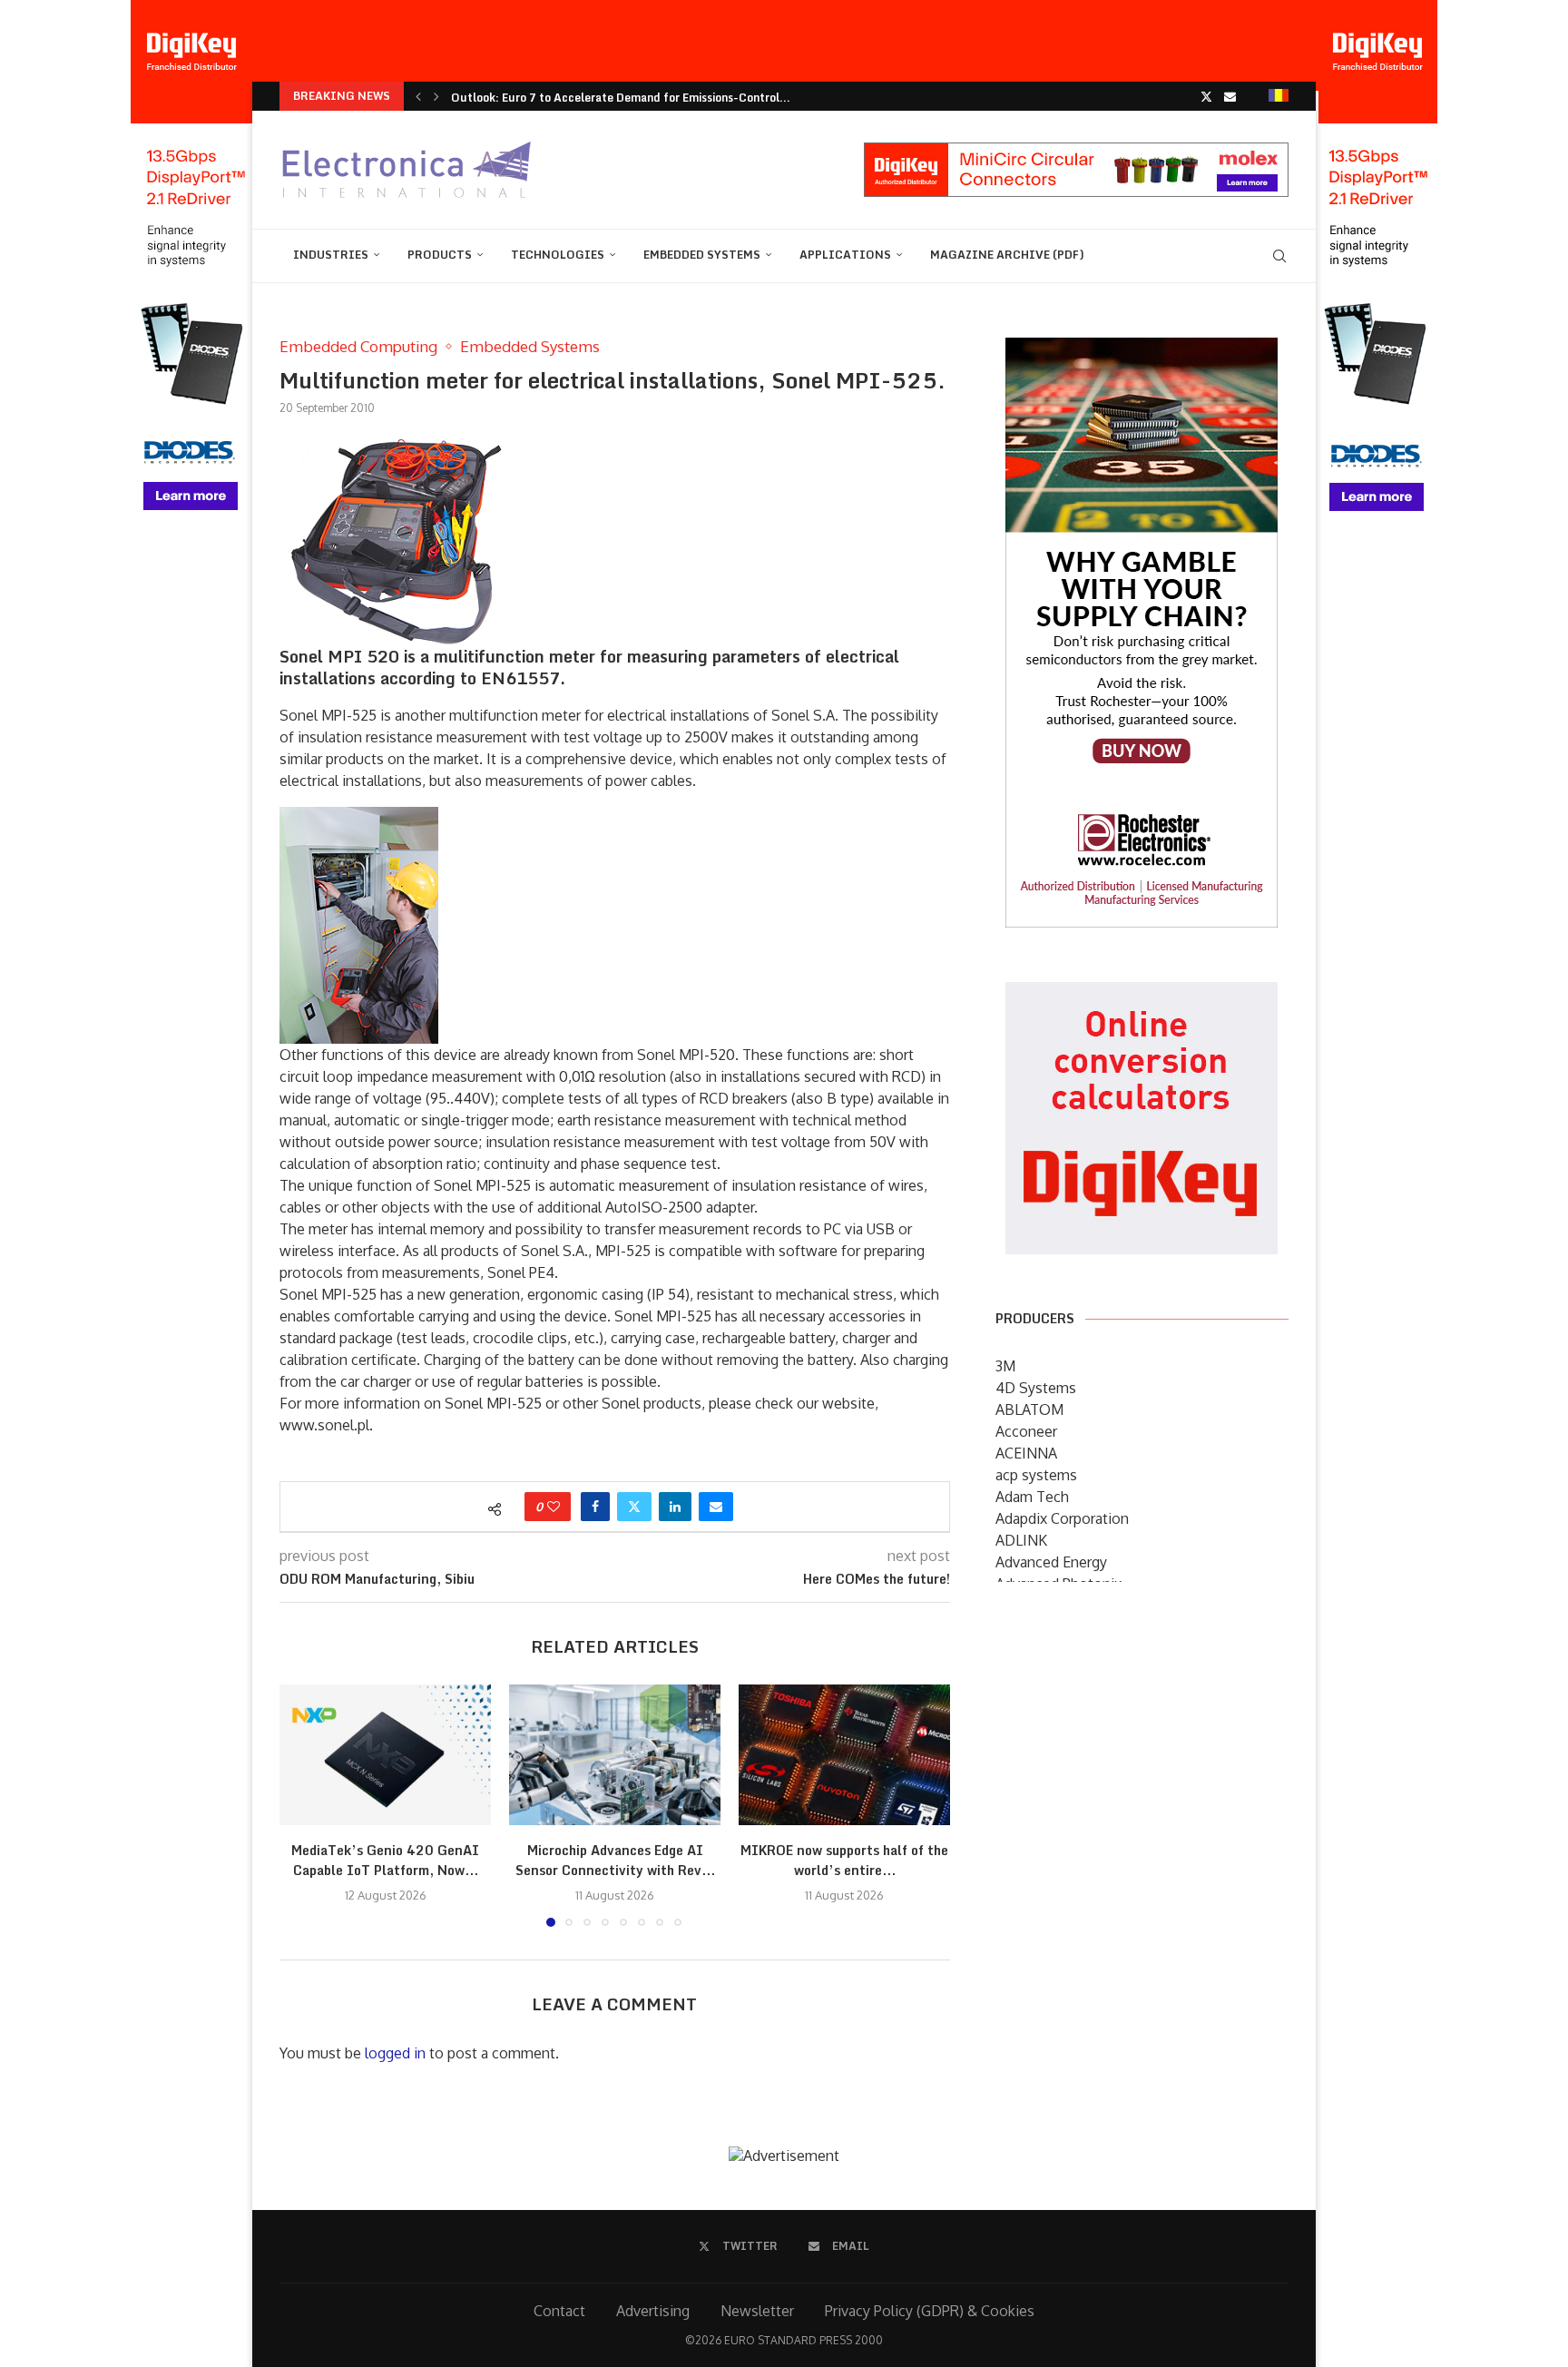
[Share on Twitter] (634, 1507)
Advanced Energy (1051, 1562)
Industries (331, 255)
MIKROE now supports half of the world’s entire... (844, 1860)
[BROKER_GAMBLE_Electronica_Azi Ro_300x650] (1142, 350)
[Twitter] (1206, 96)
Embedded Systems (702, 255)
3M (1005, 1366)
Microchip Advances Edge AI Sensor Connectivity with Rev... (615, 1860)
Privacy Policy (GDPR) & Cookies (930, 2311)
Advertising (653, 2311)
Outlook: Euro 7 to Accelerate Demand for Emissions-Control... (621, 98)
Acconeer (1026, 1431)
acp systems (1036, 1475)
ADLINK (1021, 1540)
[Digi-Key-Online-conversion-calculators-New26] (1142, 995)
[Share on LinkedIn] (675, 1507)
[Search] (1279, 256)
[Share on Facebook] (595, 1507)
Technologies (558, 255)
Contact (559, 2311)
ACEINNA (1026, 1453)
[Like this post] (554, 1507)
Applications (845, 255)
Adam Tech (1032, 1497)
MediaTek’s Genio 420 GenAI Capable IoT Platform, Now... (385, 1860)
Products (440, 255)
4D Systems (1036, 1388)
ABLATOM (1029, 1409)
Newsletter (757, 2311)
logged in (395, 2053)
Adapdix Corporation (1062, 1518)
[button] (418, 96)
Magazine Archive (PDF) (1007, 255)
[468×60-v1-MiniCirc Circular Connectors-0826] (1076, 152)
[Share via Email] (716, 1507)
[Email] (1230, 96)
